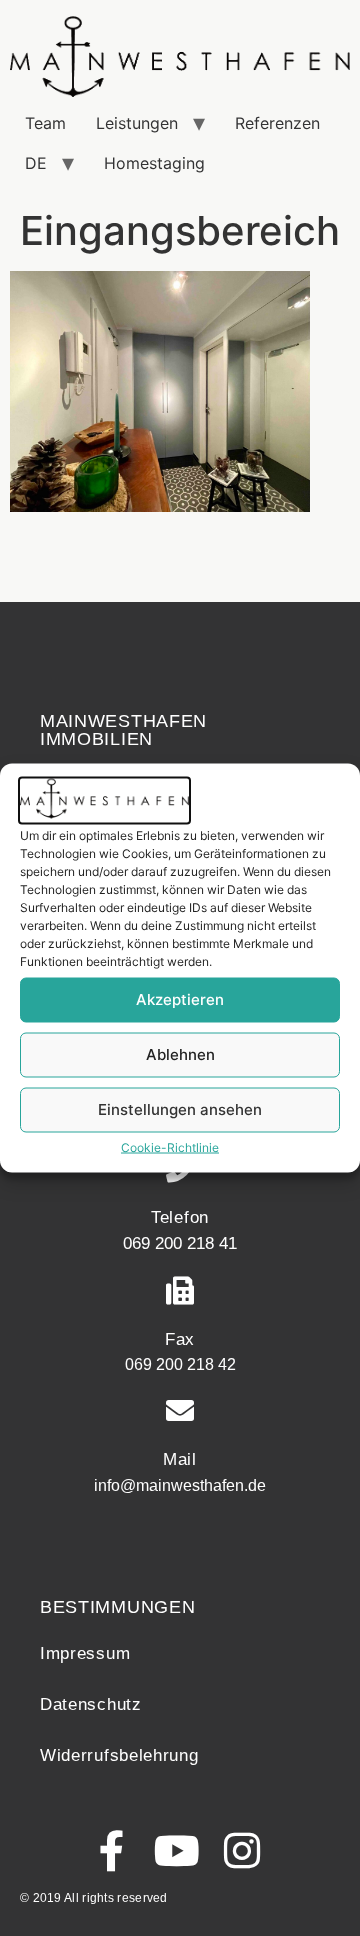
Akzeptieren (180, 999)
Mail (180, 1459)
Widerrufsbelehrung (119, 1755)
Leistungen (137, 123)
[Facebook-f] (112, 1850)
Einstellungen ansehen (180, 1109)
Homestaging (154, 163)
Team (45, 123)
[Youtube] (177, 1850)
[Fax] (180, 1291)
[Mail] (180, 1411)
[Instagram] (242, 1850)
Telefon (180, 1217)
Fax (180, 1339)
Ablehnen (180, 1054)
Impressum (85, 1653)
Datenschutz (91, 1704)
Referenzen (277, 123)
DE (36, 163)
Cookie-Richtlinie (170, 1146)
